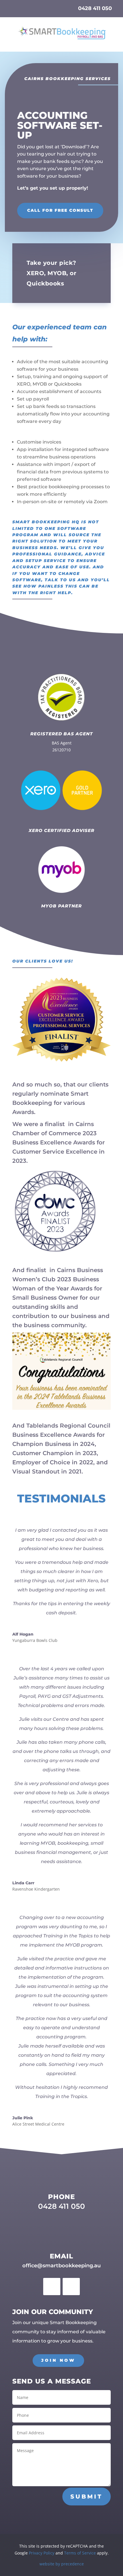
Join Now (58, 2360)
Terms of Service (80, 2553)
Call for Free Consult (60, 210)
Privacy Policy (42, 2553)
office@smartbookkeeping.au (61, 2266)
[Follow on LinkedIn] (71, 2287)
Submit (87, 2497)
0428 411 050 (95, 8)
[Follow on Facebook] (52, 2287)
